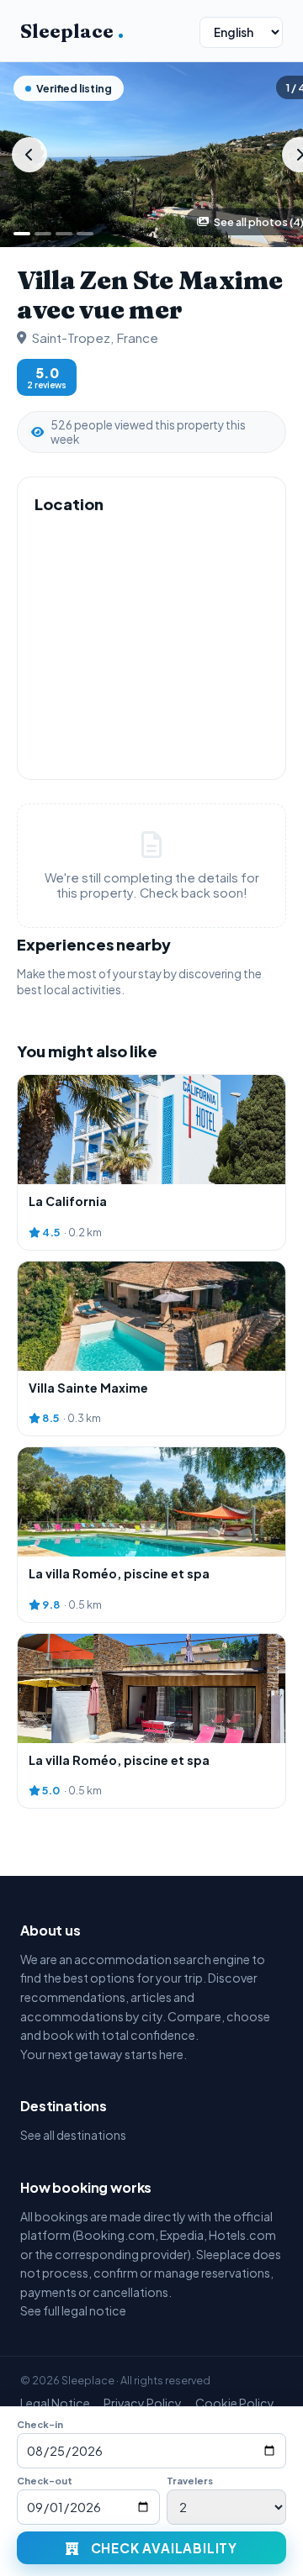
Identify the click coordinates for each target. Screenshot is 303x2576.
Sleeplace (72, 31)
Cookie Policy (235, 2403)
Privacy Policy (143, 2403)
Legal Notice (55, 2403)
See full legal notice (73, 2310)
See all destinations (73, 2135)
